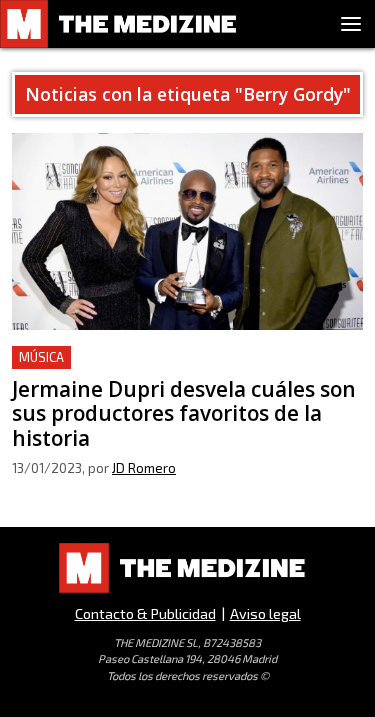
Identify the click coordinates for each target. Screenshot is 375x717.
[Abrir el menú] (351, 24)
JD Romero (144, 468)
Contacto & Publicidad (145, 613)
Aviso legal (265, 613)
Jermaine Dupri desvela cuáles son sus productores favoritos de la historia (150, 369)
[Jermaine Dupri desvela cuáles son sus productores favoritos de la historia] (187, 231)
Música (41, 357)
